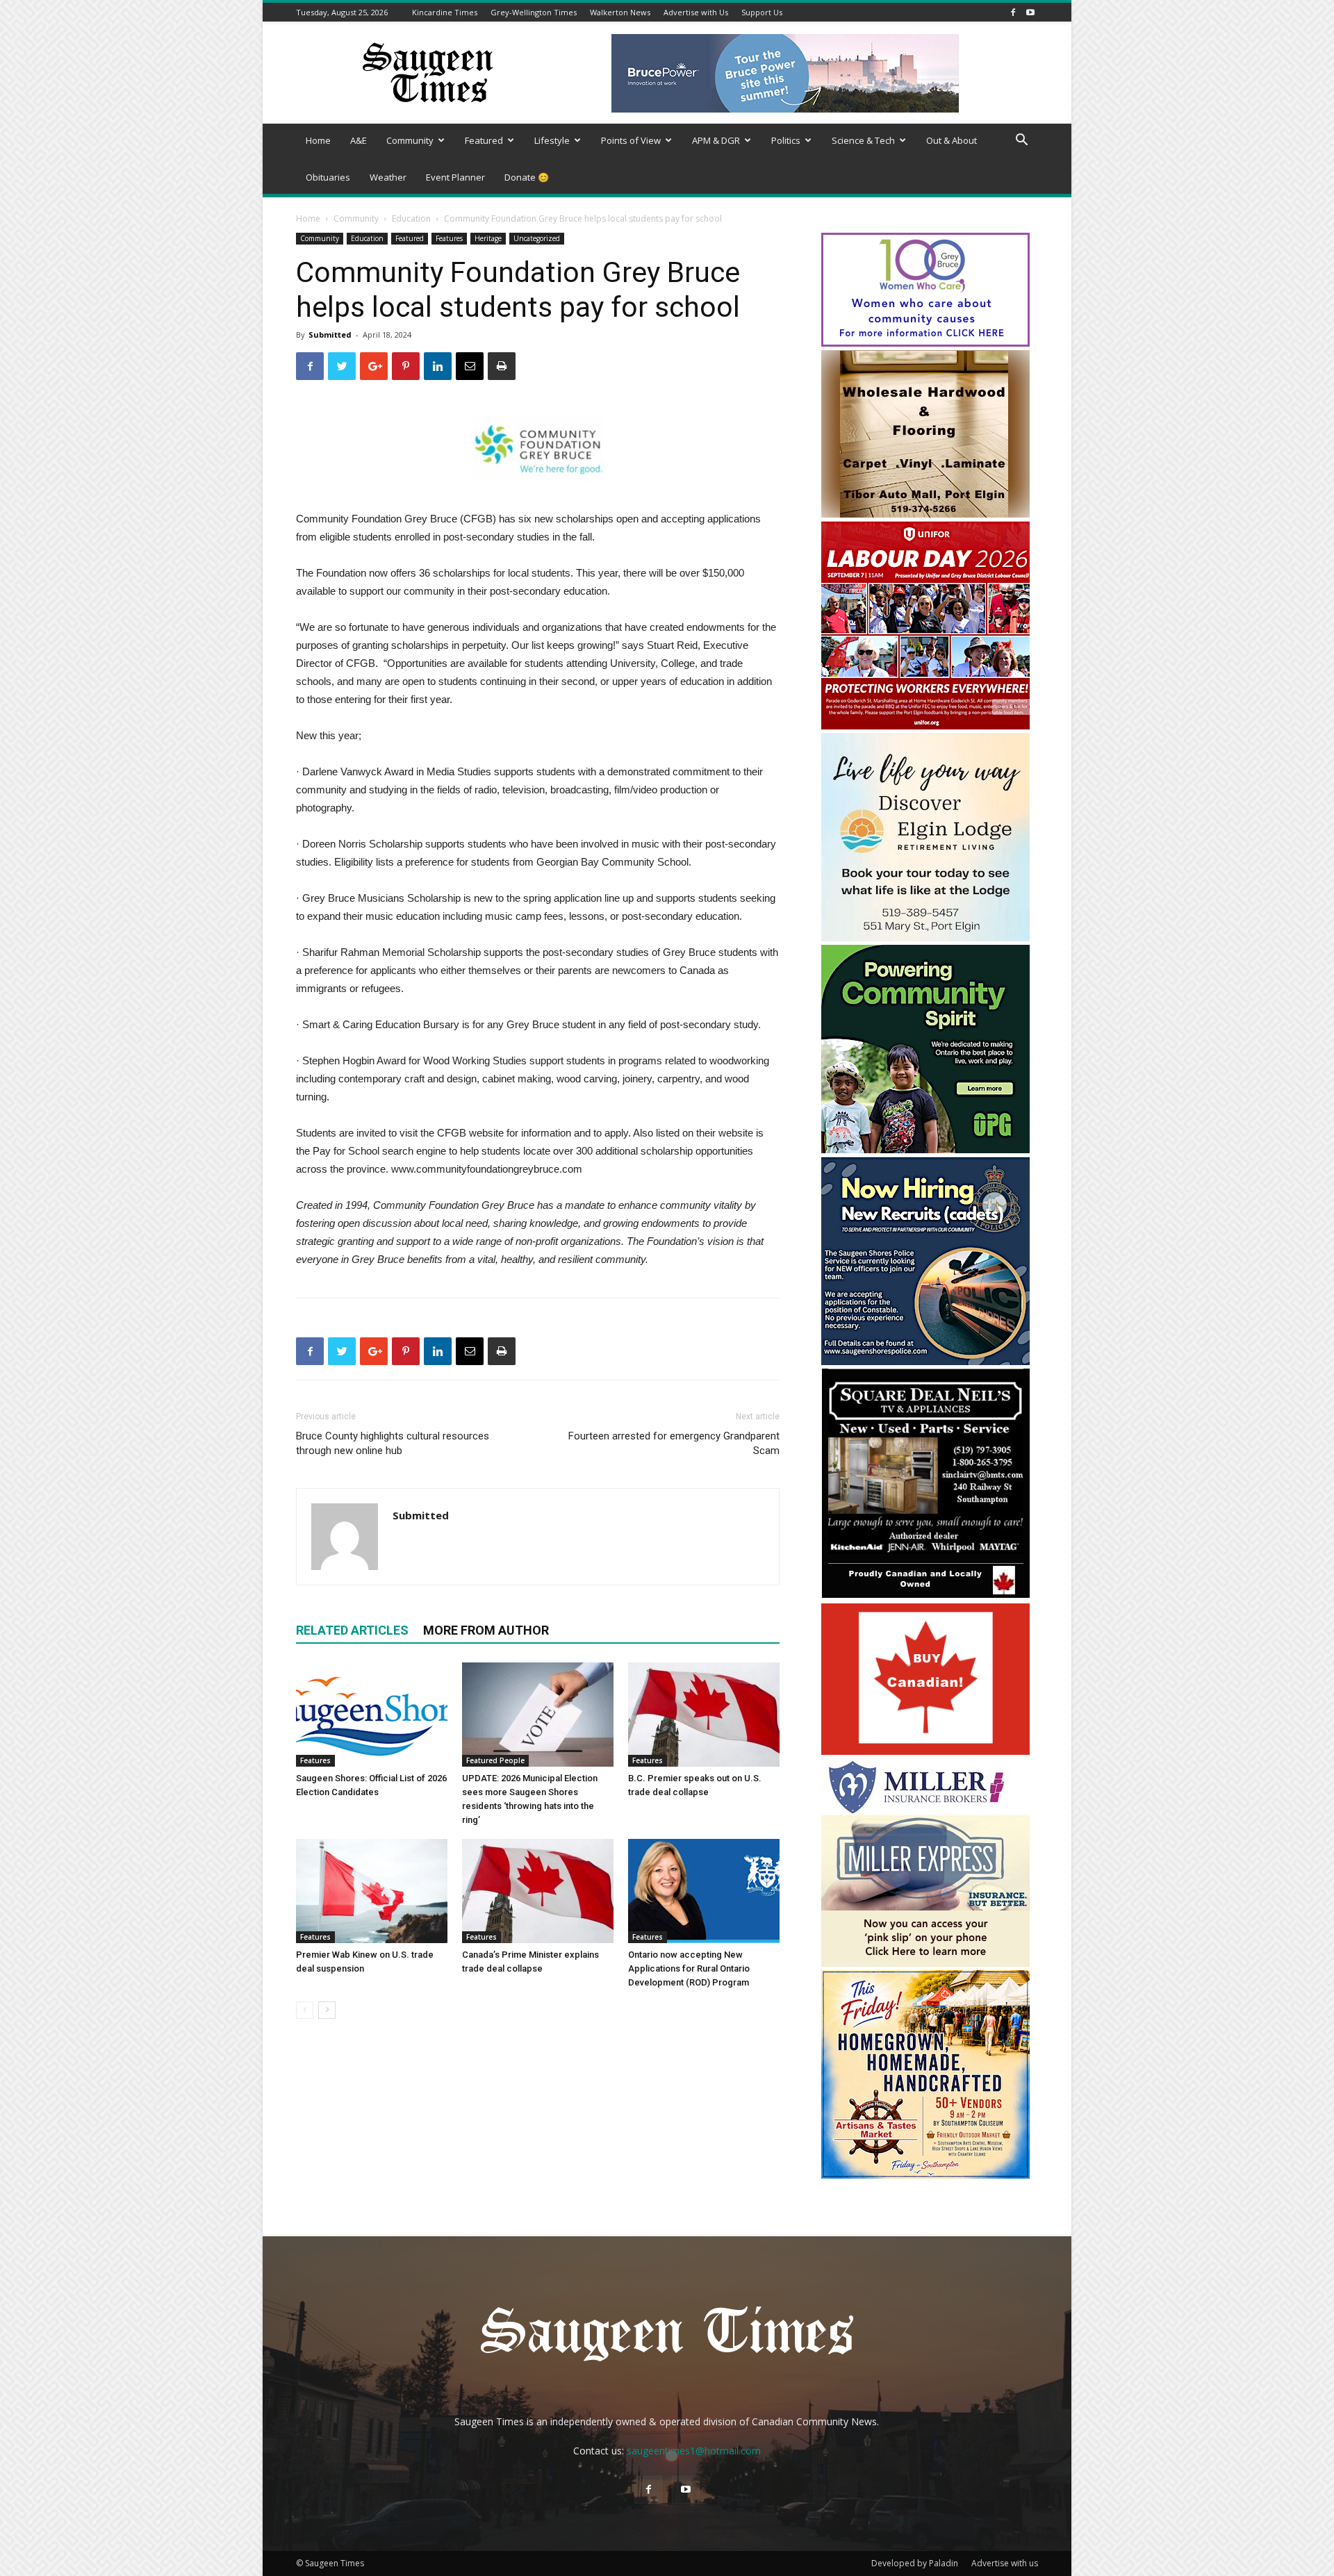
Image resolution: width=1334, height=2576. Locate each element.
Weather (388, 177)
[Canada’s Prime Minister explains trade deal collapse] (538, 1891)
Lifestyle (552, 140)
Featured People (495, 1760)
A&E (359, 140)
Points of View (631, 140)
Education (411, 218)
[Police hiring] (925, 1361)
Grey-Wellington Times (534, 12)
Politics (786, 140)
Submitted (330, 335)
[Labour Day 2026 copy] (925, 726)
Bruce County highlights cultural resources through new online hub (393, 1443)
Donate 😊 (527, 177)
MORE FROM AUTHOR (486, 1630)
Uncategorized (537, 238)
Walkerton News (620, 12)
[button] (1021, 141)
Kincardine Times (445, 12)
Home (318, 140)
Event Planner (455, 177)
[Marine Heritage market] (925, 2175)
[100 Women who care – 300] (925, 343)
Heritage (488, 238)
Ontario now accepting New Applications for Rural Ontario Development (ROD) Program (689, 1968)
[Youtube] (1030, 12)
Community (410, 140)
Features (449, 238)
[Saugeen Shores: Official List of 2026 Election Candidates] (372, 1715)
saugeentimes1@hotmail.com (694, 2451)
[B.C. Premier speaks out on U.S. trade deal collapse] (704, 1715)
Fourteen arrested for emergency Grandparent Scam (674, 1443)
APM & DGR (716, 140)
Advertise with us (1005, 2563)
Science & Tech (863, 140)
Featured (484, 140)
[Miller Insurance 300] (925, 1963)
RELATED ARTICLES (352, 1630)
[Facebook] (1013, 12)
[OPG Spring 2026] (925, 1149)
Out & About (952, 140)
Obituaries (328, 177)
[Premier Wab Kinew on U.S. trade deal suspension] (372, 1891)
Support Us (762, 12)
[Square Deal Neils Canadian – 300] (925, 1596)
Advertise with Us (696, 12)
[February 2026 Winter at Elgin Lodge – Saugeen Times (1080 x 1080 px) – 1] (925, 938)
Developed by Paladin (915, 2563)
